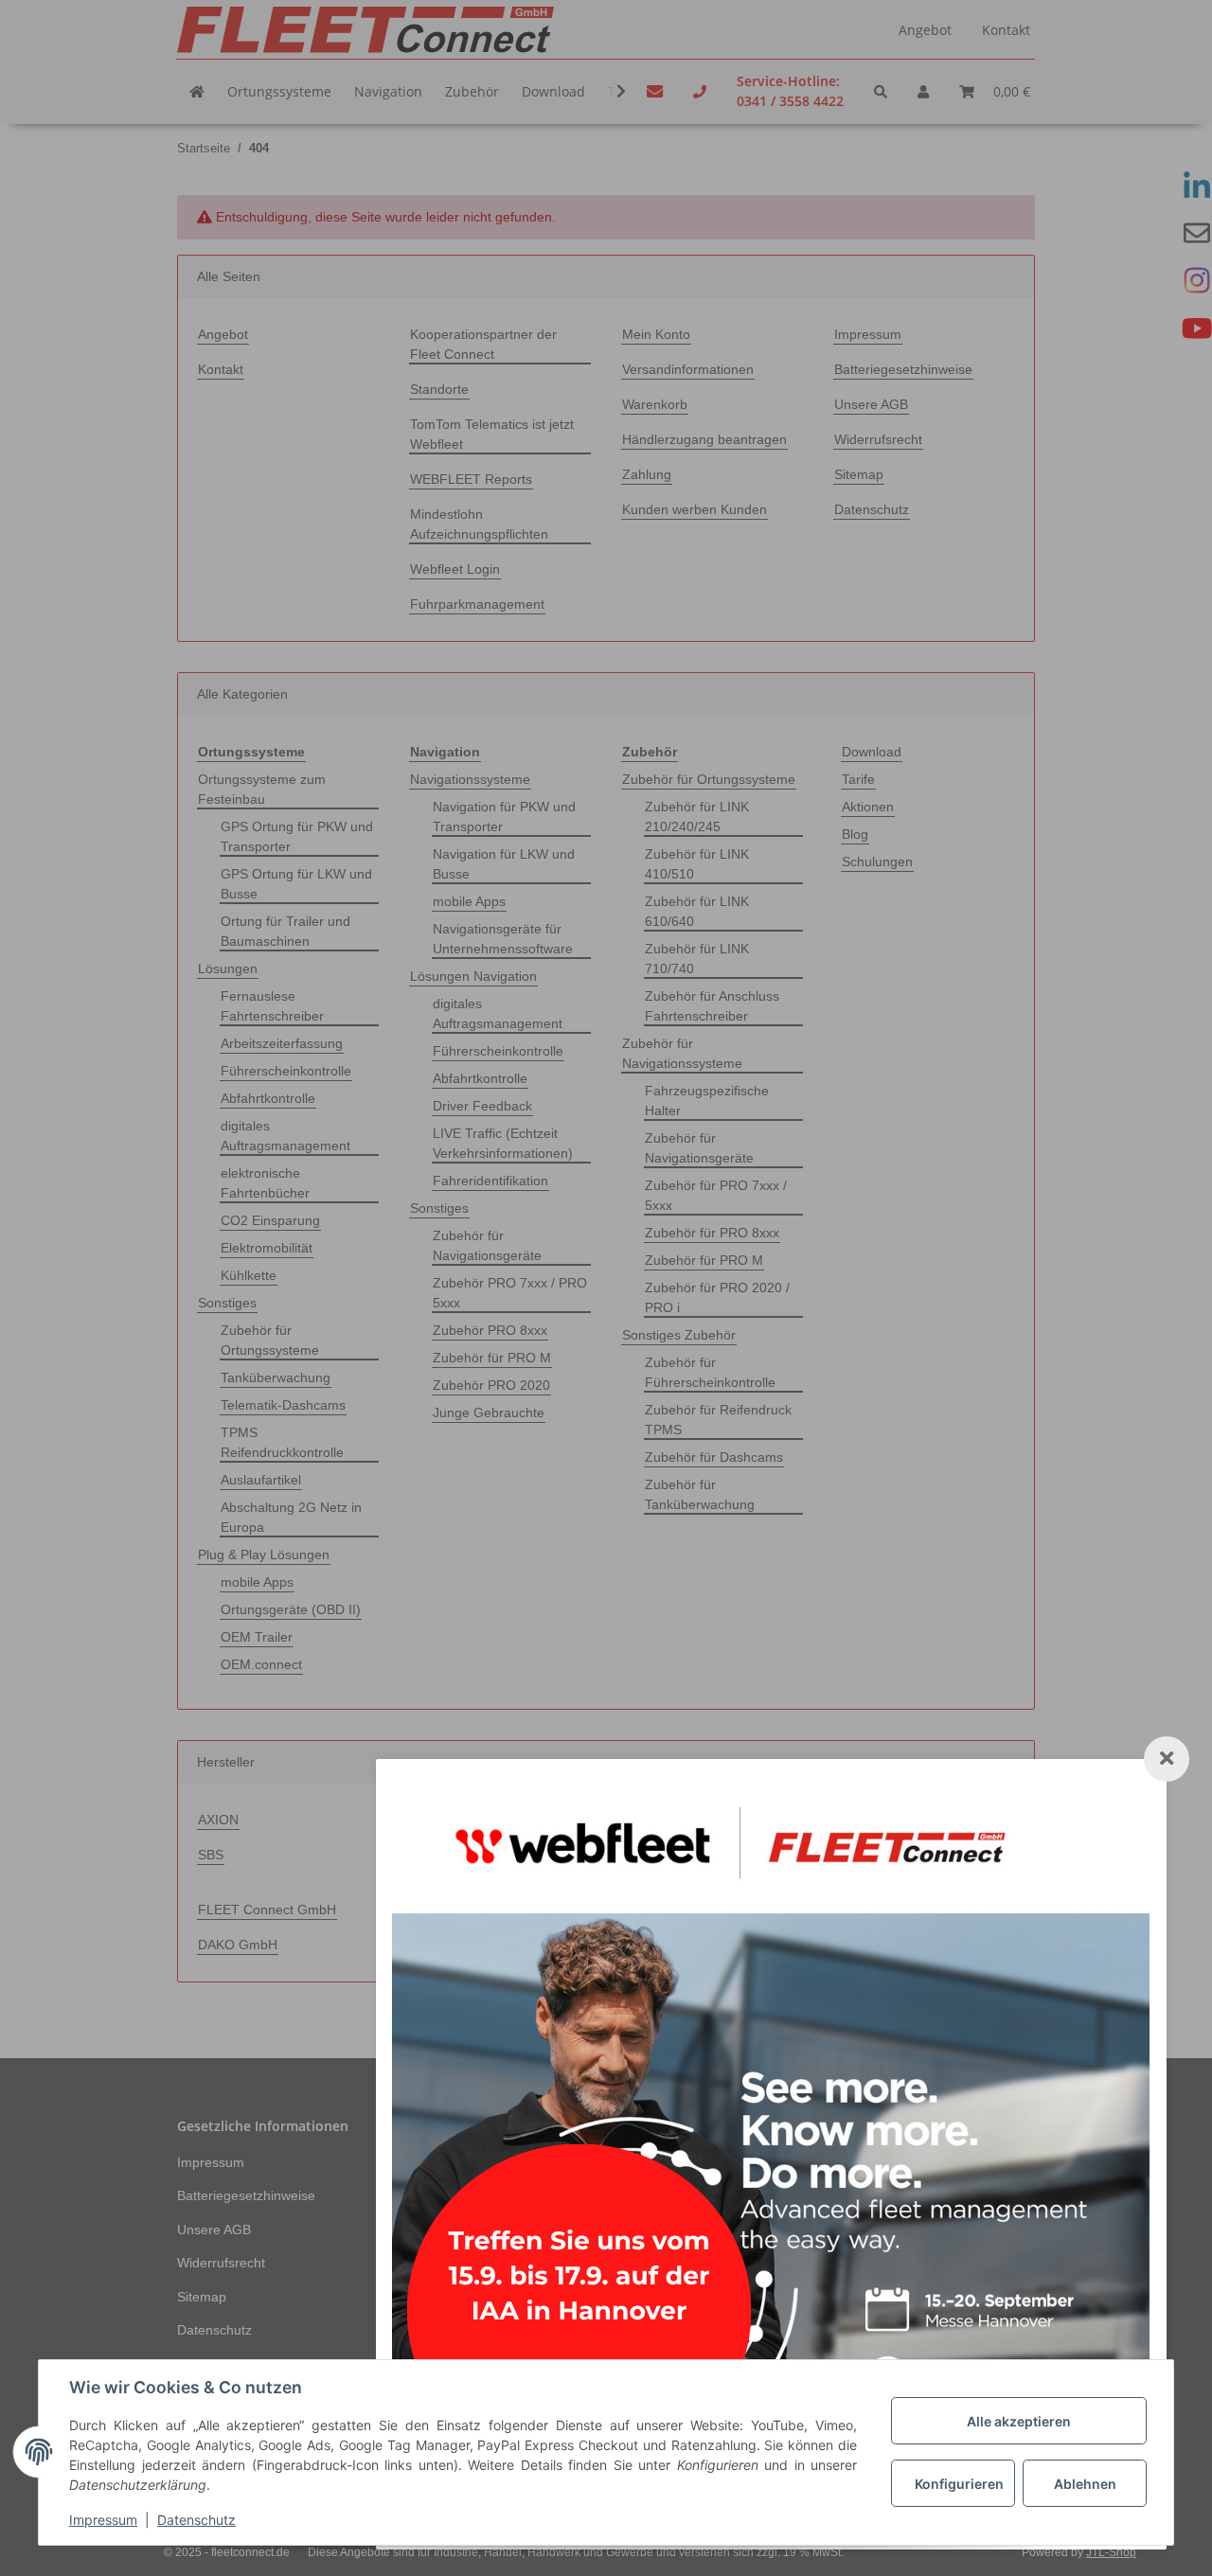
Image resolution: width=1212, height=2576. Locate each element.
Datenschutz (196, 2520)
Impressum (103, 2520)
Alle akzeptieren (1019, 2421)
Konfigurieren (959, 2484)
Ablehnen (1085, 2484)
